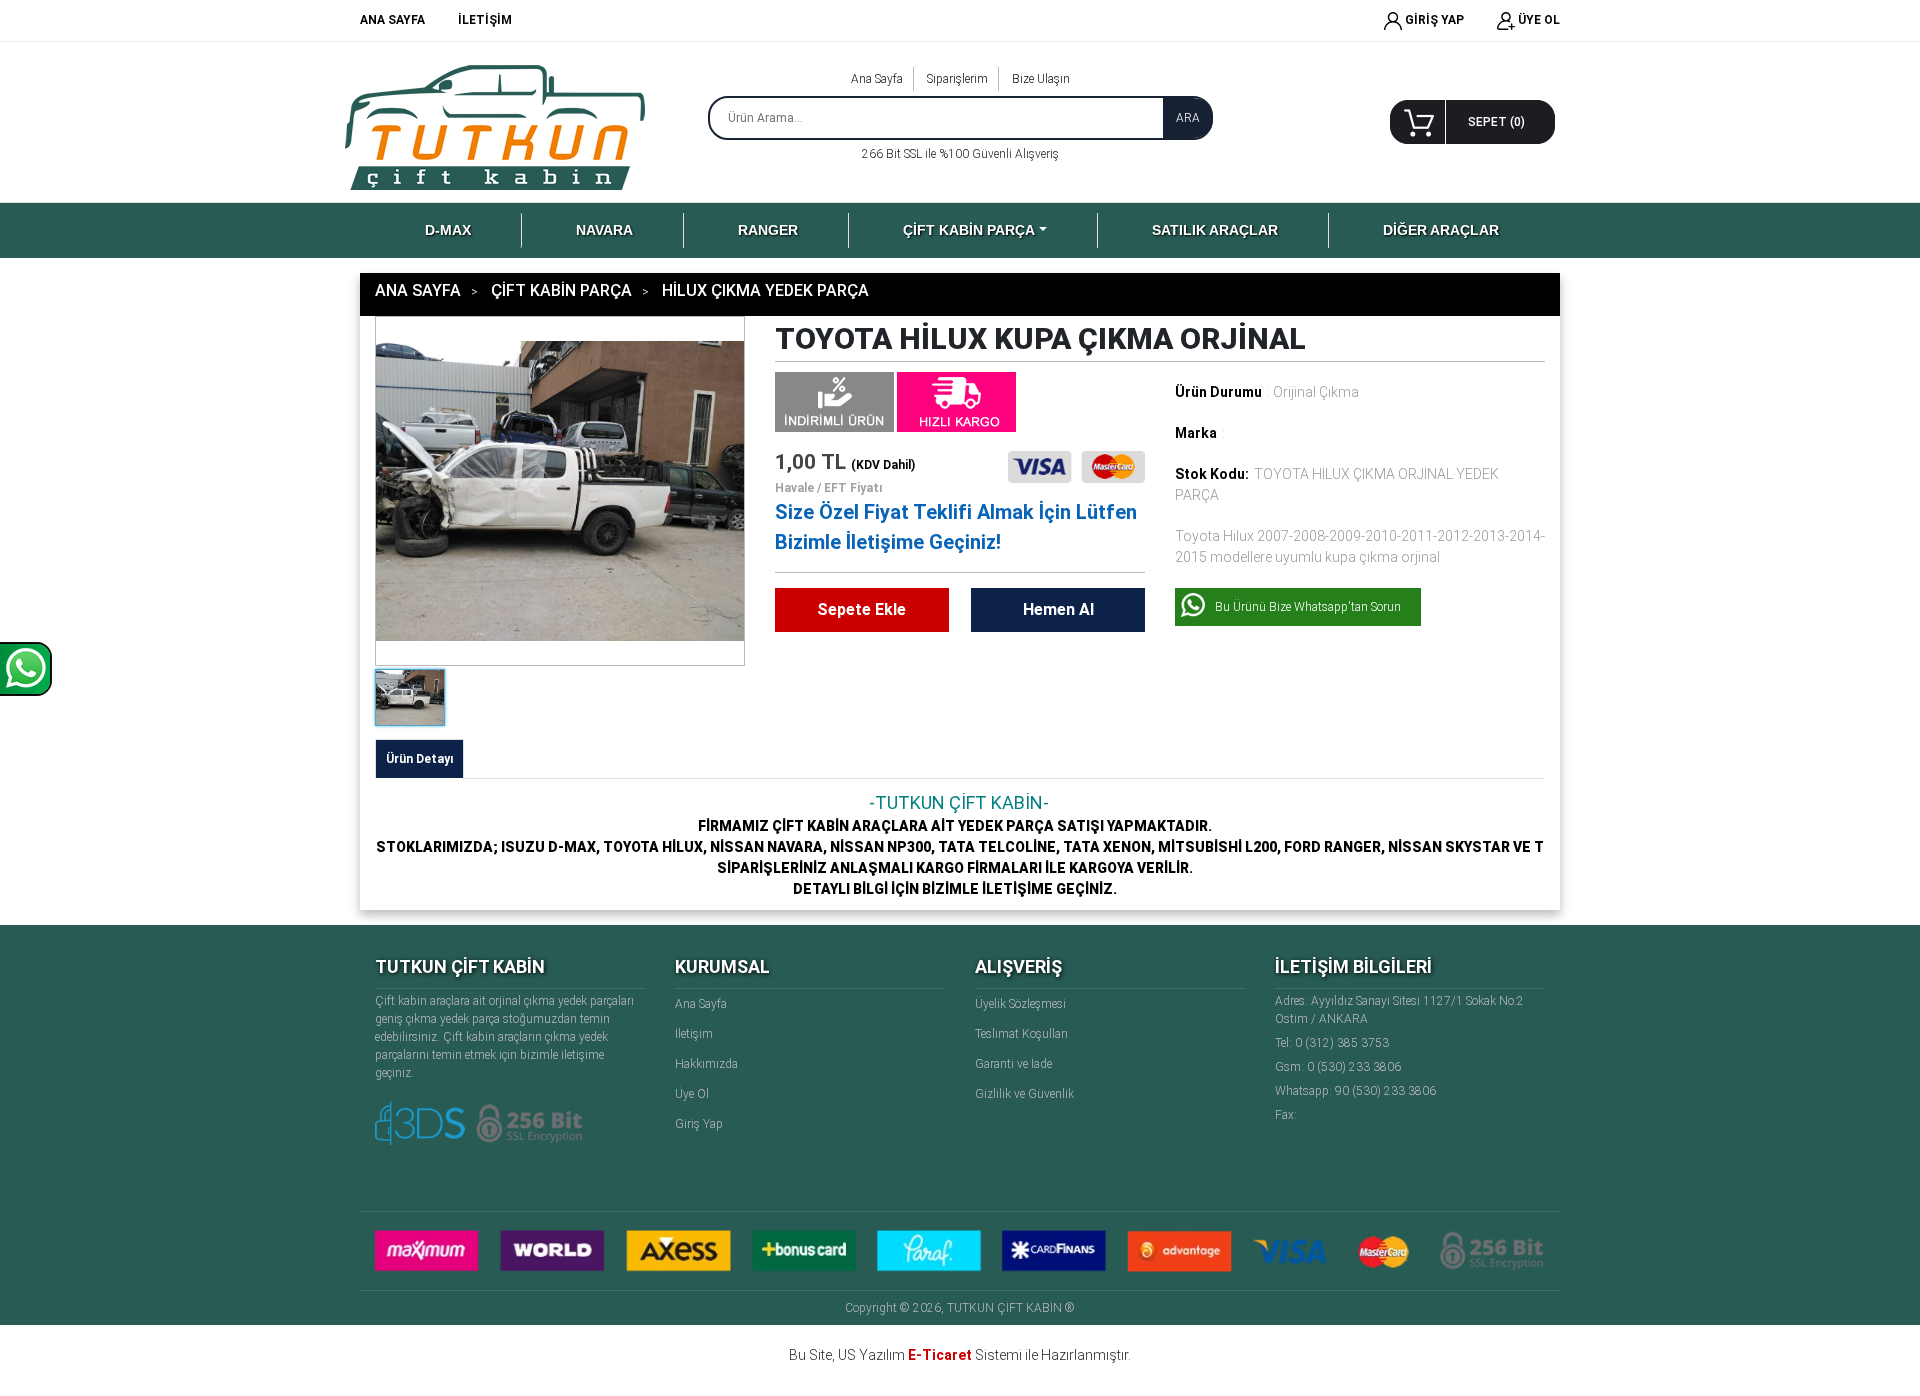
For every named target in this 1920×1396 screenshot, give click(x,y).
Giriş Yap (699, 1124)
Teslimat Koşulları (1021, 1034)
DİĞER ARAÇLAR (1441, 230)
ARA (1188, 118)
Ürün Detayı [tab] (419, 759)
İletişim (694, 1034)
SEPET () (1496, 122)
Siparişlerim (957, 79)
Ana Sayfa (877, 79)
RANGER (768, 230)
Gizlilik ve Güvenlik (1024, 1094)
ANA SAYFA (392, 20)
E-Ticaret (940, 1355)
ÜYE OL (1537, 20)
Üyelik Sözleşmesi (1020, 1004)
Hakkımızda (706, 1064)
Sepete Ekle (861, 609)
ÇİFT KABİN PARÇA (969, 230)
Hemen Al (1058, 609)
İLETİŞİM (485, 20)
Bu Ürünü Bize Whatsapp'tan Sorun (1308, 607)
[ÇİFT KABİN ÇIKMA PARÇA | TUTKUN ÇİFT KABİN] (499, 127)
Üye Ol (692, 1094)
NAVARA (604, 230)
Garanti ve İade (1013, 1064)
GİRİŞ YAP (1433, 20)
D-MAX (448, 230)
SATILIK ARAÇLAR (1215, 230)
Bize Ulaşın (1041, 79)
